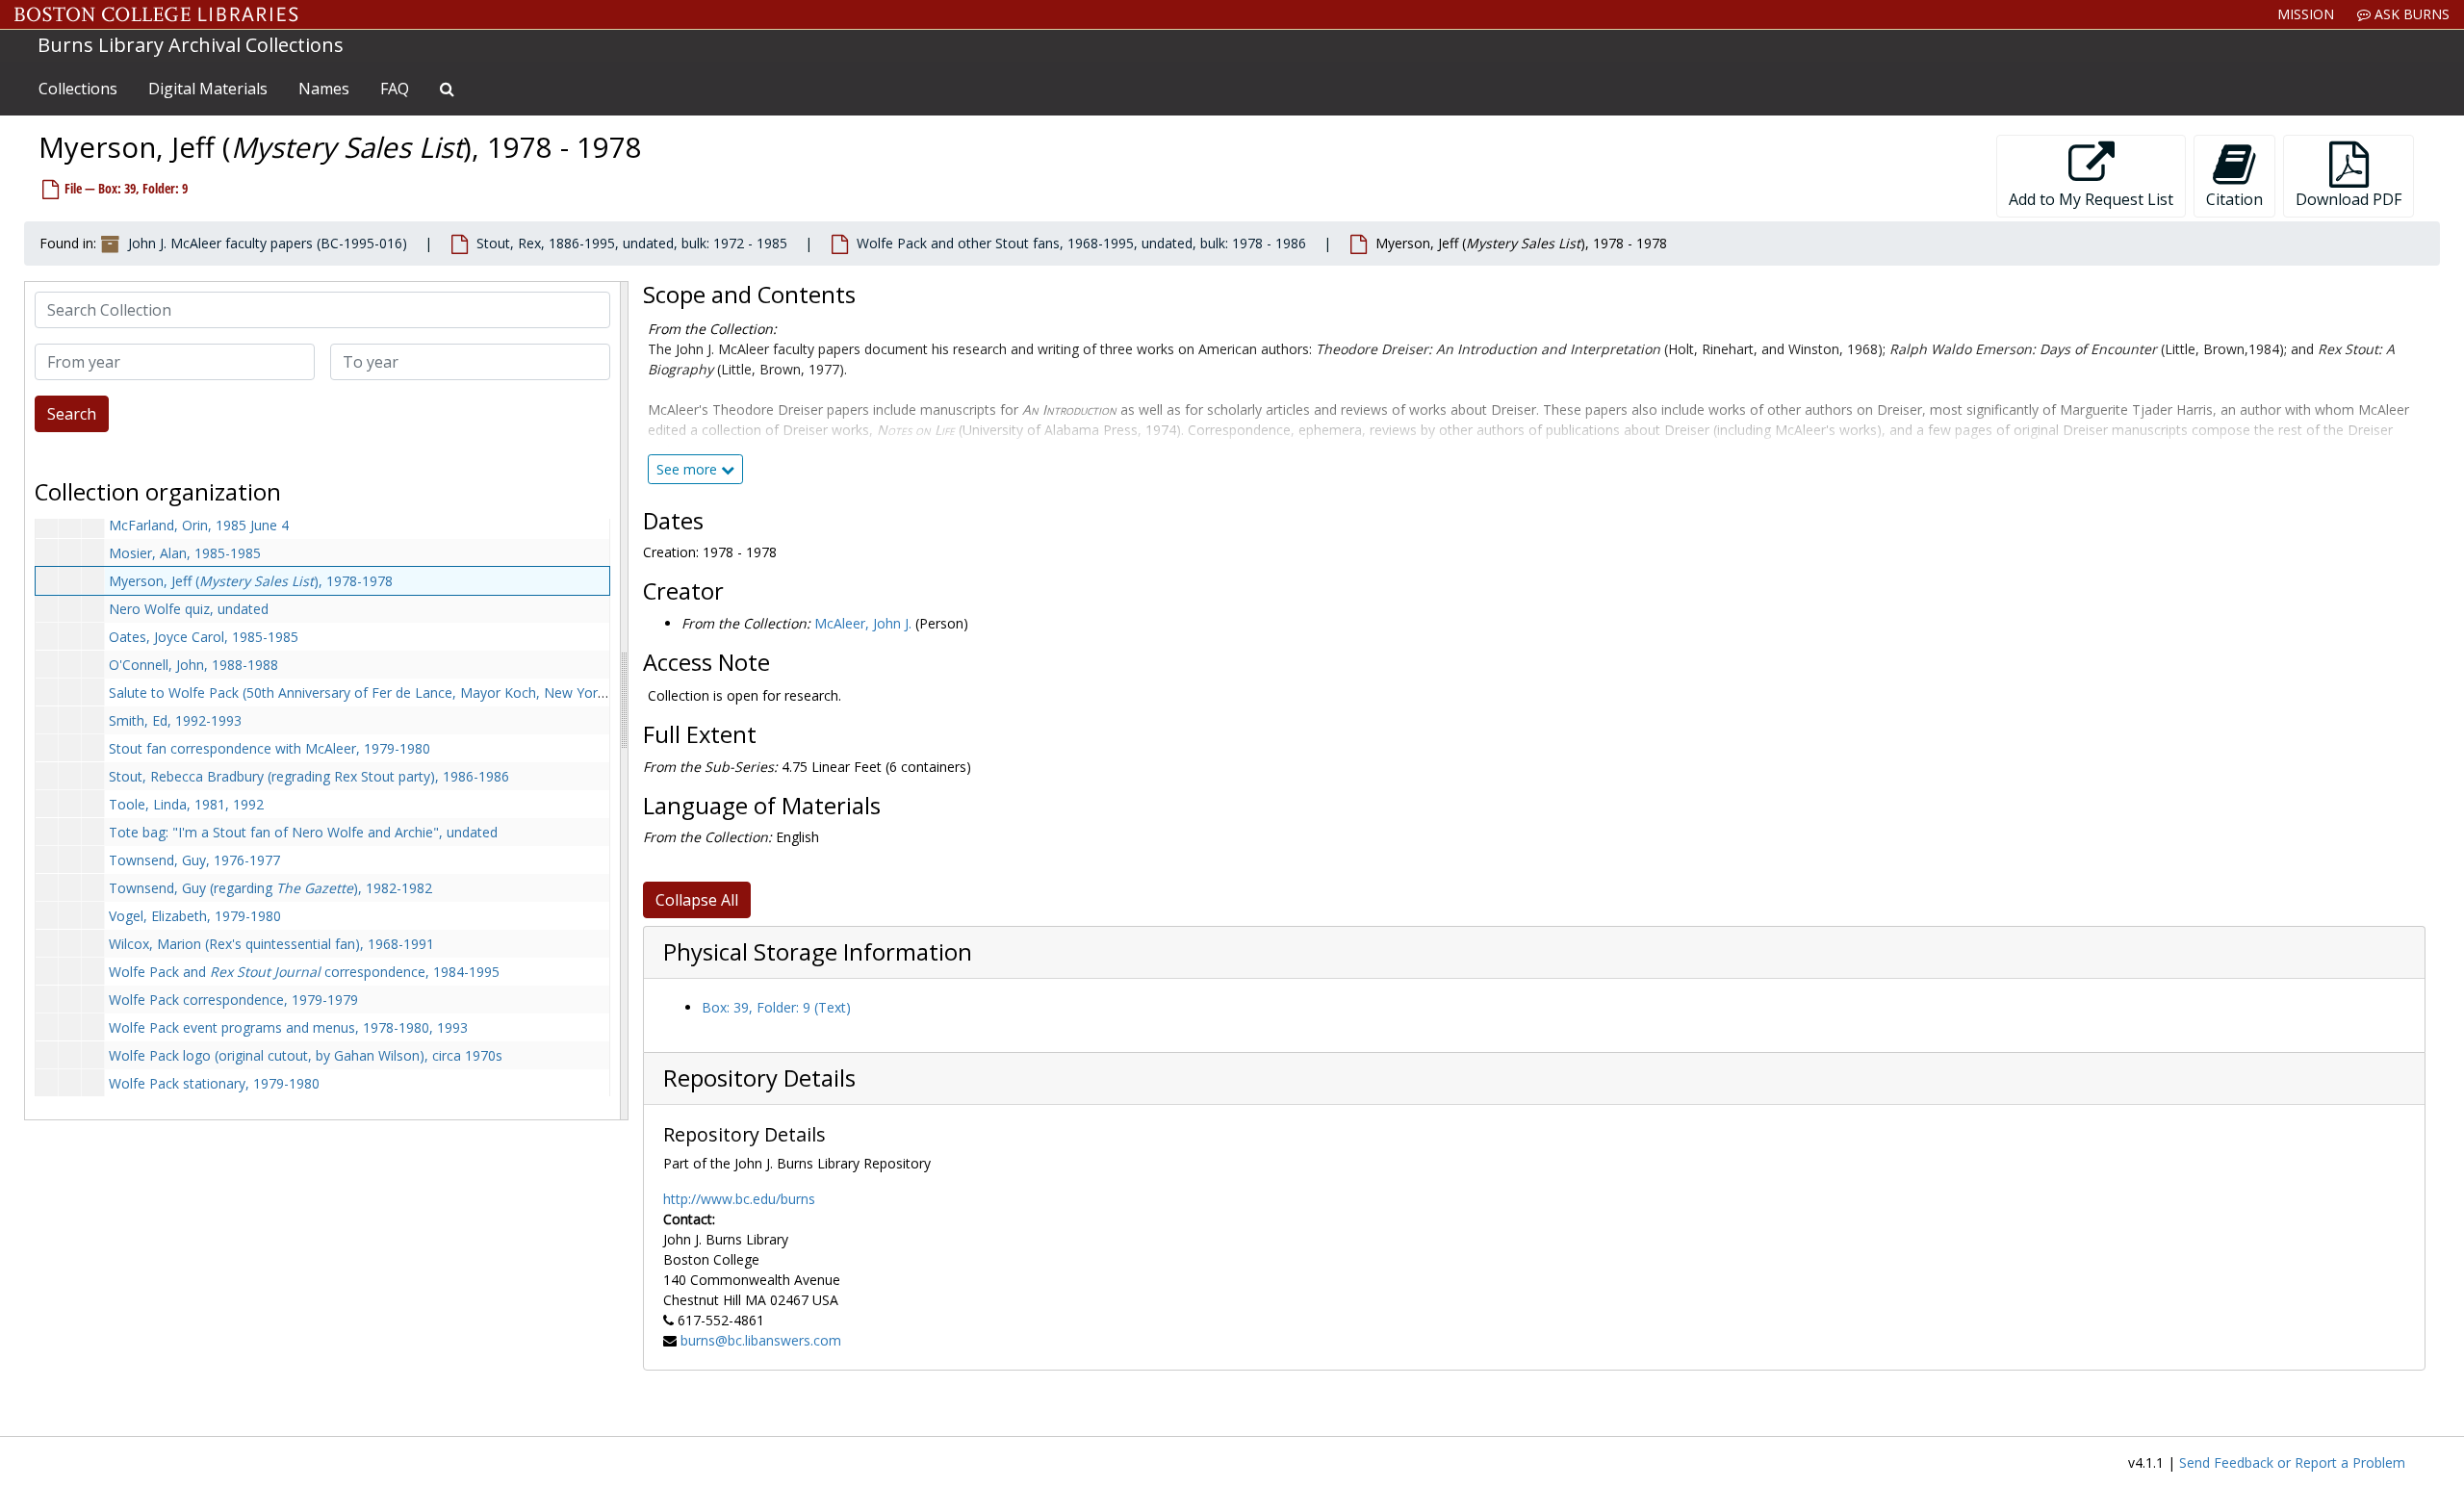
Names (324, 89)
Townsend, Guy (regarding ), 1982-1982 (270, 888)
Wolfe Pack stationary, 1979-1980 (214, 1083)
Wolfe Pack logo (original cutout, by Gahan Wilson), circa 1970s (306, 1055)
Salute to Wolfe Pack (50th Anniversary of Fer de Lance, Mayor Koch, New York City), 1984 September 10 (437, 693)
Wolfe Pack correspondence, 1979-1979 (233, 1000)
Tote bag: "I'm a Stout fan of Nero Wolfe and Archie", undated (303, 832)
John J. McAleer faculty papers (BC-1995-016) (268, 243)
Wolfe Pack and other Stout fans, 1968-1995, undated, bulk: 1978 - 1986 (1081, 243)
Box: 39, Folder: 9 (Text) (776, 1007)
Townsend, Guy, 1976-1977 (194, 860)
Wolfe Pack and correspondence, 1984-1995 (304, 972)
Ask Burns (2410, 14)
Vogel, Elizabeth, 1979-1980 (195, 916)
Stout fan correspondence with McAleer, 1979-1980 (269, 748)
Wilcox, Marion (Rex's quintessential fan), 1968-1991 (271, 944)
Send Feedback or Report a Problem (2292, 1462)
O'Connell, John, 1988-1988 (193, 665)
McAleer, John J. (863, 623)
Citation (2234, 199)
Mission (2306, 14)
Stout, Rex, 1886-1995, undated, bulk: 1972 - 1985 (632, 243)
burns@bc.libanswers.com (761, 1340)
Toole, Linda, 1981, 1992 (186, 804)
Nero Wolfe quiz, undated (189, 609)
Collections (78, 89)
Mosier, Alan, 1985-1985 (185, 553)
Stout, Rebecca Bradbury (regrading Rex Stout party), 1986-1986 (309, 776)
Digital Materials (208, 89)
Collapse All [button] (697, 900)
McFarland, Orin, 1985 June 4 (199, 525)
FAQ (395, 89)
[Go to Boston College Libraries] (156, 14)
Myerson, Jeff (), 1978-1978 (251, 581)
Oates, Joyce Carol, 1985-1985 (204, 637)
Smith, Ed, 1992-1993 (175, 720)
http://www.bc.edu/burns (739, 1199)
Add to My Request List (2091, 199)
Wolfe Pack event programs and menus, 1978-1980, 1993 (288, 1027)
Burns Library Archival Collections (191, 45)
